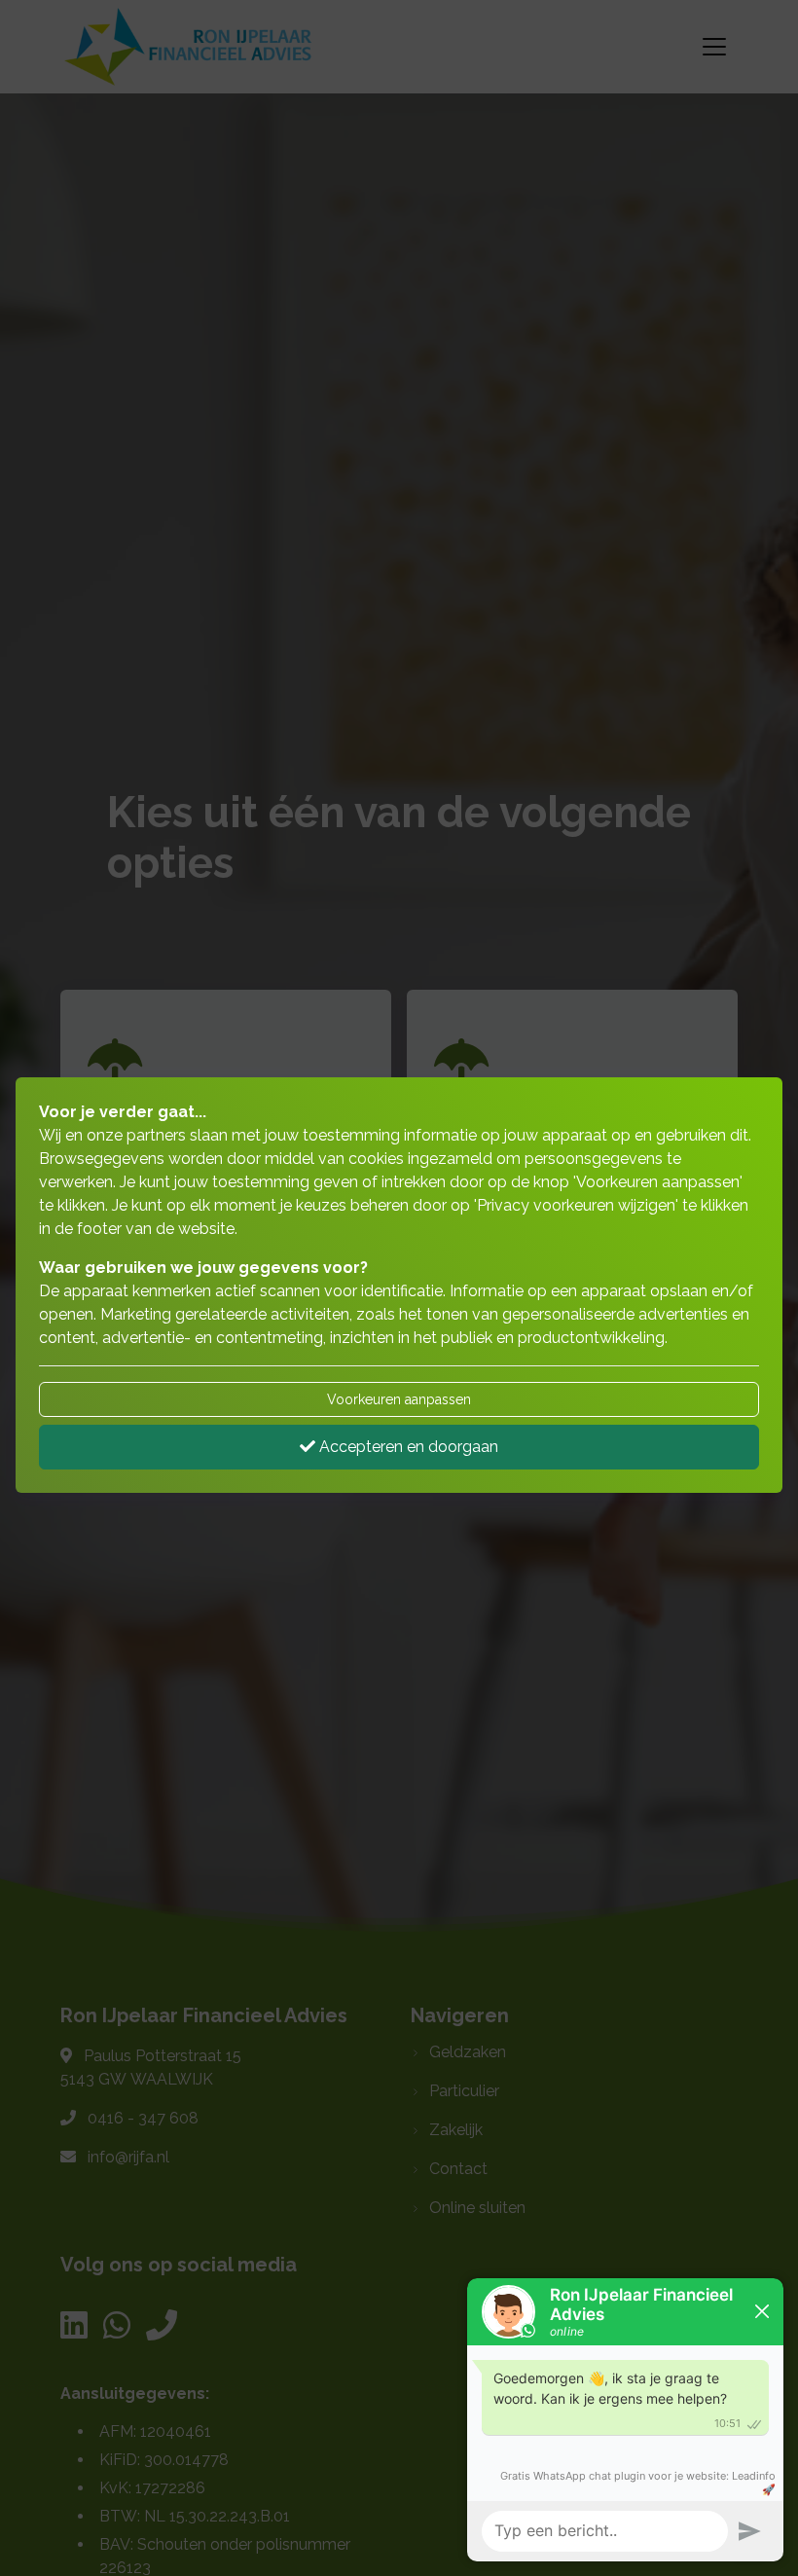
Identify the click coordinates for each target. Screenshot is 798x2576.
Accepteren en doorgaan (407, 1447)
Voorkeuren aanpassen (399, 1399)
